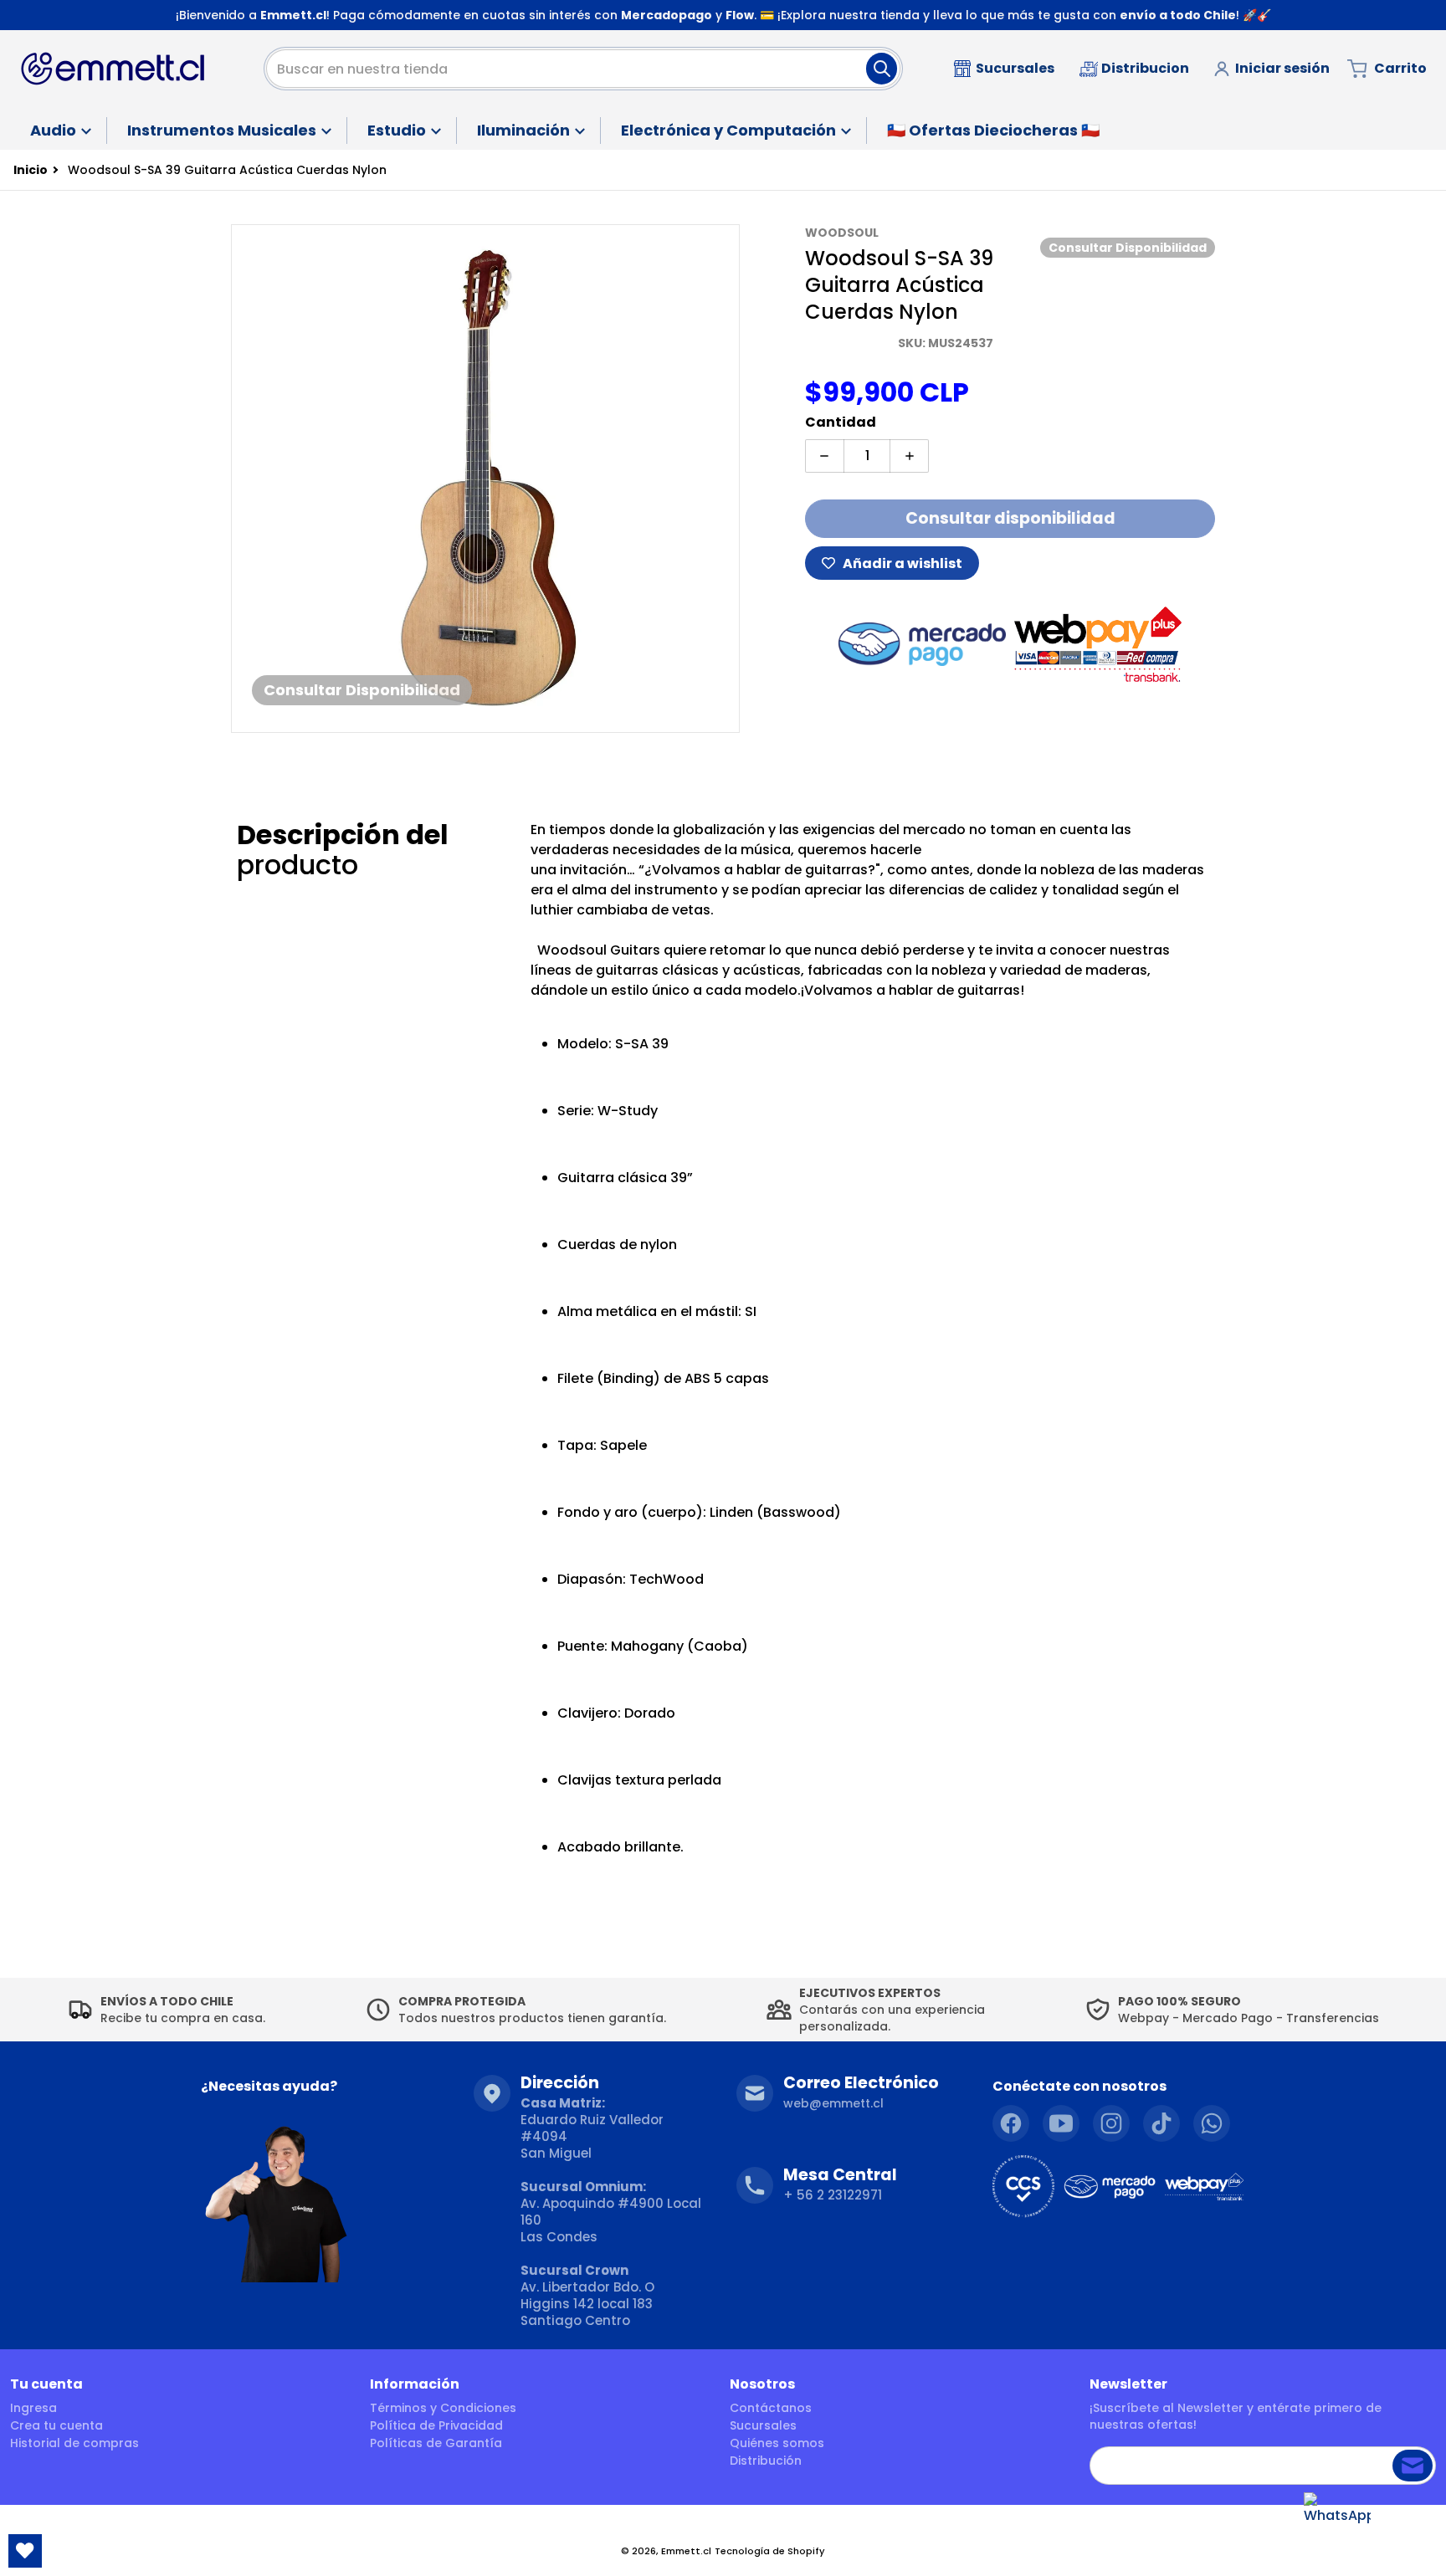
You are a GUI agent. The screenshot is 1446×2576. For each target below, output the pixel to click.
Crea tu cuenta (56, 2425)
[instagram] (1111, 2123)
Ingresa (33, 2408)
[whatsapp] (1212, 2123)
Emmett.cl (686, 2551)
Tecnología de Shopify (770, 2551)
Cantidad (841, 422)
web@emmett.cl (833, 2103)
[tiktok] (1161, 2123)
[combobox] (583, 69)
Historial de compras (74, 2443)
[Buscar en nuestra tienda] (882, 69)
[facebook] (1011, 2123)
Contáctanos (771, 2408)
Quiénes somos (777, 2443)
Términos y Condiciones (443, 2408)
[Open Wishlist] (25, 2551)
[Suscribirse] (1413, 2466)
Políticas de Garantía (436, 2443)
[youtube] (1061, 2123)
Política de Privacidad (436, 2425)
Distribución (766, 2461)
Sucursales (763, 2425)
